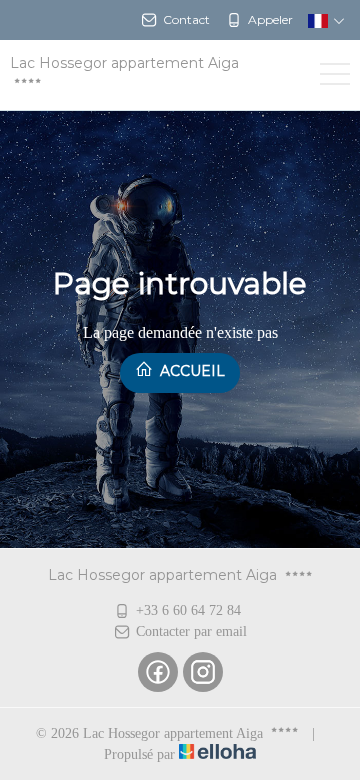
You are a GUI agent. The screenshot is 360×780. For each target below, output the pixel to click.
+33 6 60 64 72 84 (188, 610)
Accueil (190, 371)
